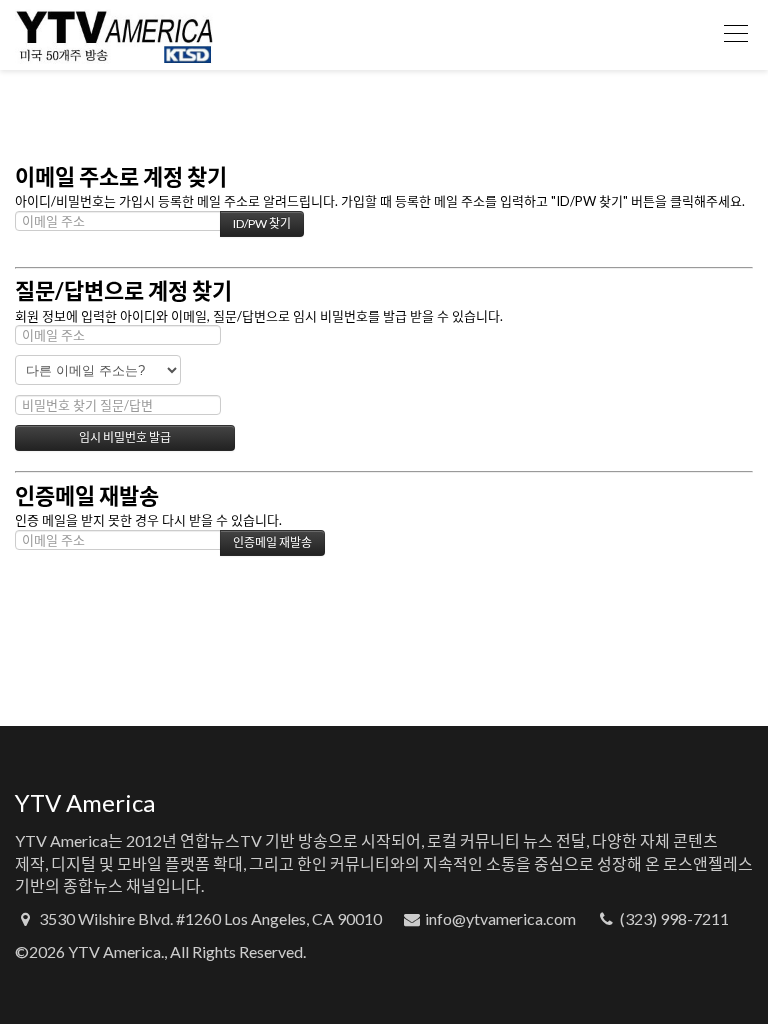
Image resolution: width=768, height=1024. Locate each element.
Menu (736, 35)
